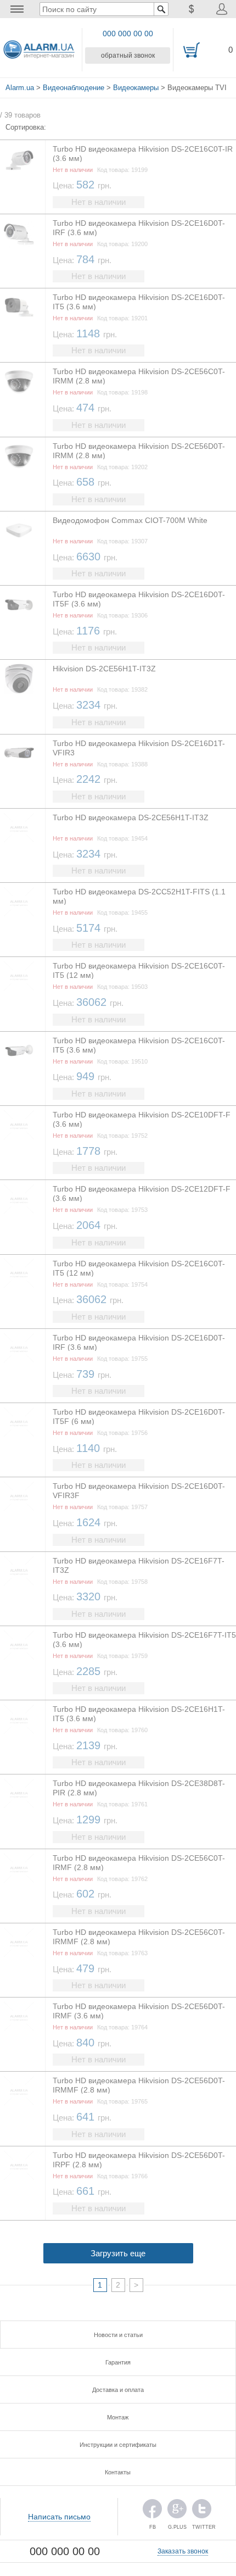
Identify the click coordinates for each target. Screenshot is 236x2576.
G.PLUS (177, 2511)
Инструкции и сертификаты (118, 2445)
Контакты (118, 2472)
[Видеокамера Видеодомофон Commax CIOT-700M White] (19, 530)
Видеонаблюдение (74, 88)
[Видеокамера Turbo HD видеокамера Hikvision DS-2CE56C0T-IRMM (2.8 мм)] (19, 382)
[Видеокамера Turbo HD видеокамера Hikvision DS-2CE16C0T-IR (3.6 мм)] (19, 159)
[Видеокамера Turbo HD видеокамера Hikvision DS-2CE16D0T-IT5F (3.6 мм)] (19, 605)
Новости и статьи (118, 2335)
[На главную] (39, 50)
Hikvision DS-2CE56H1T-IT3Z (104, 669)
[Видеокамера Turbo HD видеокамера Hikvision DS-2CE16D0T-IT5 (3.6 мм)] (19, 307)
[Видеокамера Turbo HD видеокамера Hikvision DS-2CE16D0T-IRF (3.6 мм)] (19, 233)
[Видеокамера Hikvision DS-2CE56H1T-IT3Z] (19, 679)
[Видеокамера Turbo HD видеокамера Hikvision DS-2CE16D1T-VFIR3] (19, 753)
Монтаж (118, 2417)
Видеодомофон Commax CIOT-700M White (130, 520)
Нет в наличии (99, 202)
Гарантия (118, 2362)
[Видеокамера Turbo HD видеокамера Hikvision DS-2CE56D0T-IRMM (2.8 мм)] (19, 456)
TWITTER (202, 2511)
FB (152, 2511)
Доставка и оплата (118, 2390)
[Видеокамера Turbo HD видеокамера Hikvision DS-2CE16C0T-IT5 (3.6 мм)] (19, 1051)
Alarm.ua (20, 88)
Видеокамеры (136, 88)
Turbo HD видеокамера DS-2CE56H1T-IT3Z (131, 817)
